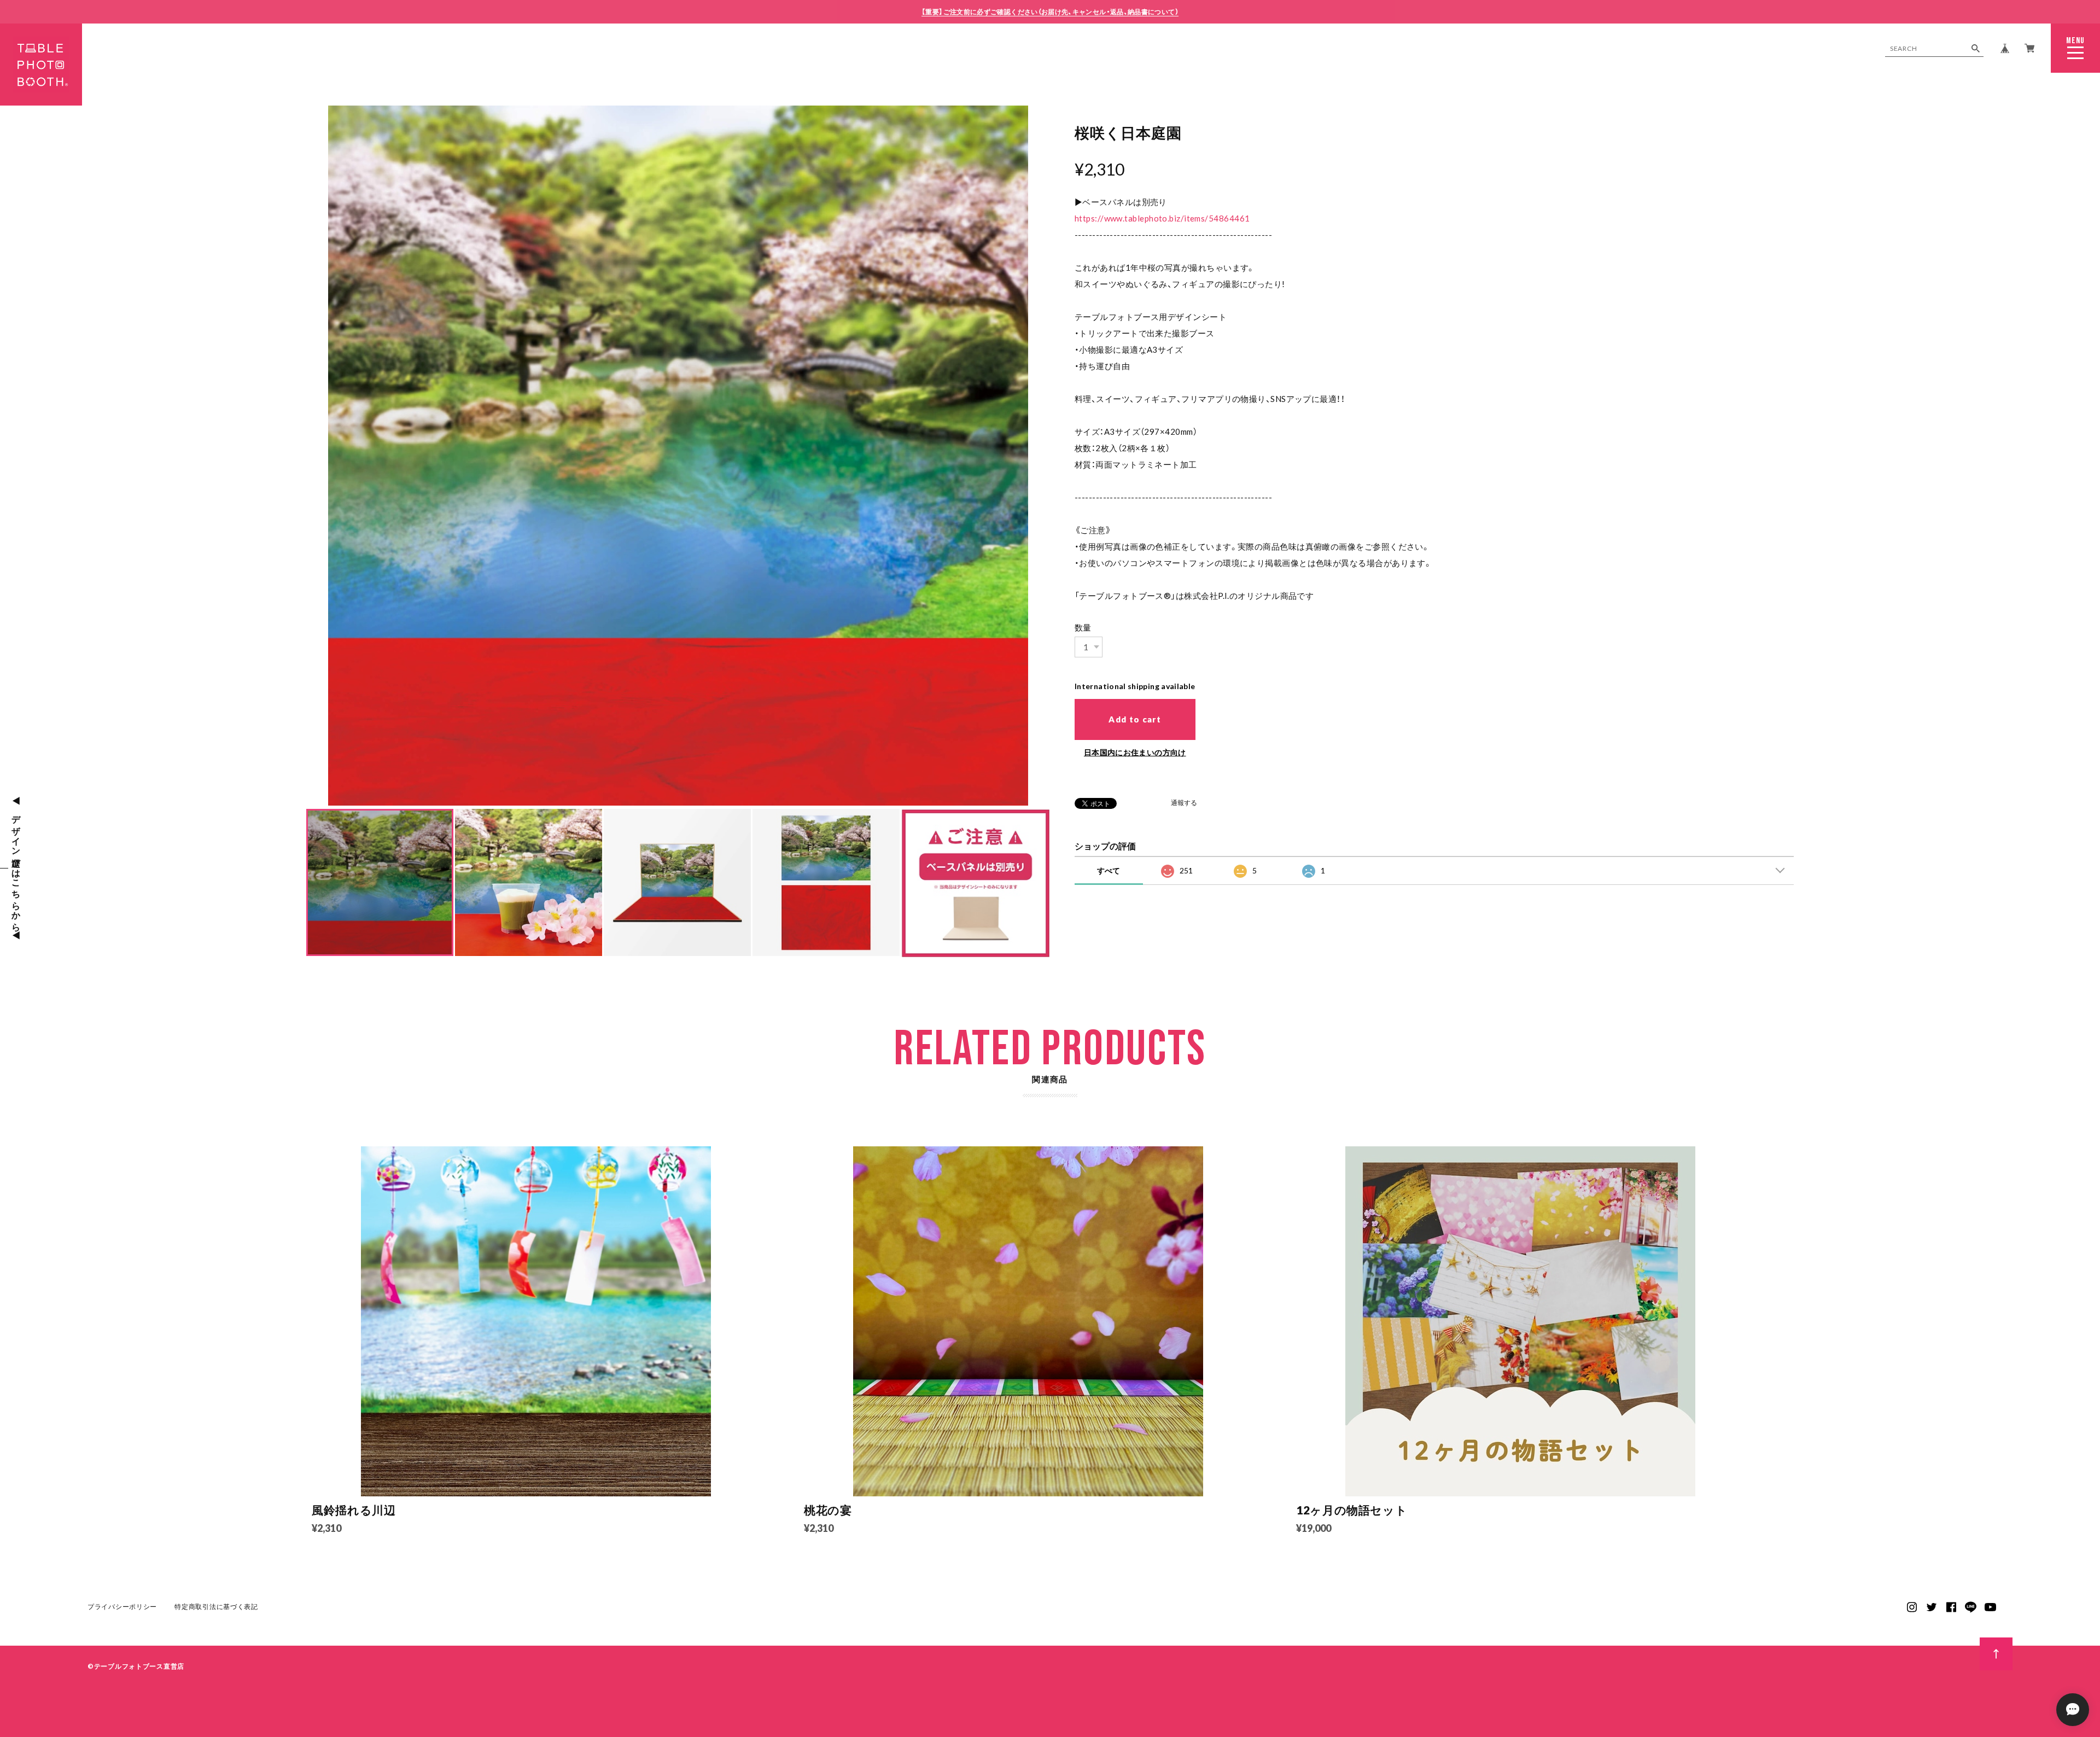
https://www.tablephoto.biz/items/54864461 (1162, 218)
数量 (1083, 627)
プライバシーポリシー (122, 1607)
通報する (1184, 803)
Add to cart (1135, 719)
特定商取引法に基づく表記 (216, 1607)
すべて (1109, 870)
